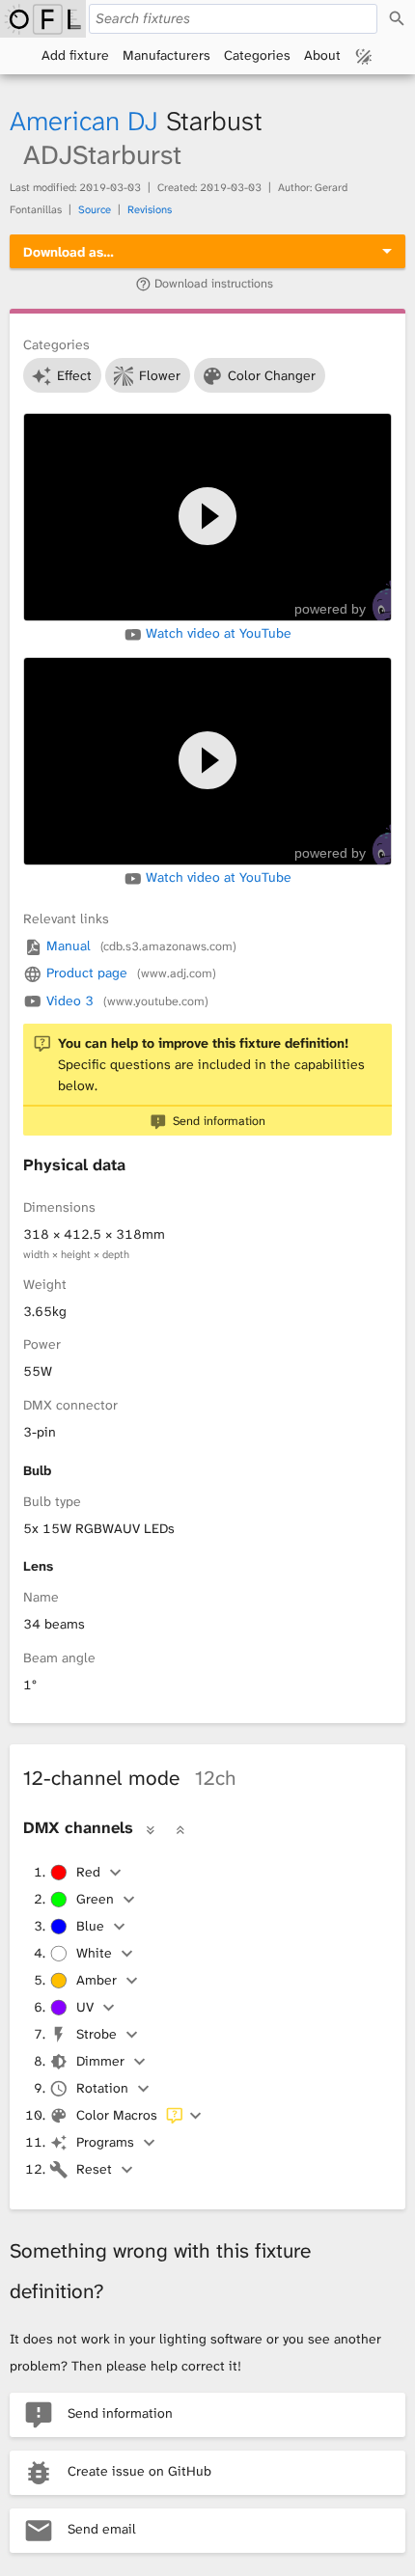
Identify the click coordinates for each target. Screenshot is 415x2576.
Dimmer (100, 2061)
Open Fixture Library (43, 19)
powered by (330, 609)
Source (95, 210)
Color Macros (117, 2115)
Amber (97, 1980)
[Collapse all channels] (180, 1829)
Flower (160, 375)
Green (95, 1899)
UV (85, 2007)
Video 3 (125, 1000)
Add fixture (75, 55)
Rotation (102, 2088)
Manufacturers (166, 55)
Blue (90, 1926)
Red (88, 1872)
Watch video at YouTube (217, 633)
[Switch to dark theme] (364, 56)
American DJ (84, 121)
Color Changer (272, 375)
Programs (105, 2142)
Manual (139, 945)
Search (396, 19)
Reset (94, 2169)
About (322, 55)
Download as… (69, 252)
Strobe (97, 2034)
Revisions (150, 210)
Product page (129, 973)
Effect (74, 375)
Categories (257, 55)
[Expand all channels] (151, 1829)
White (94, 1953)
